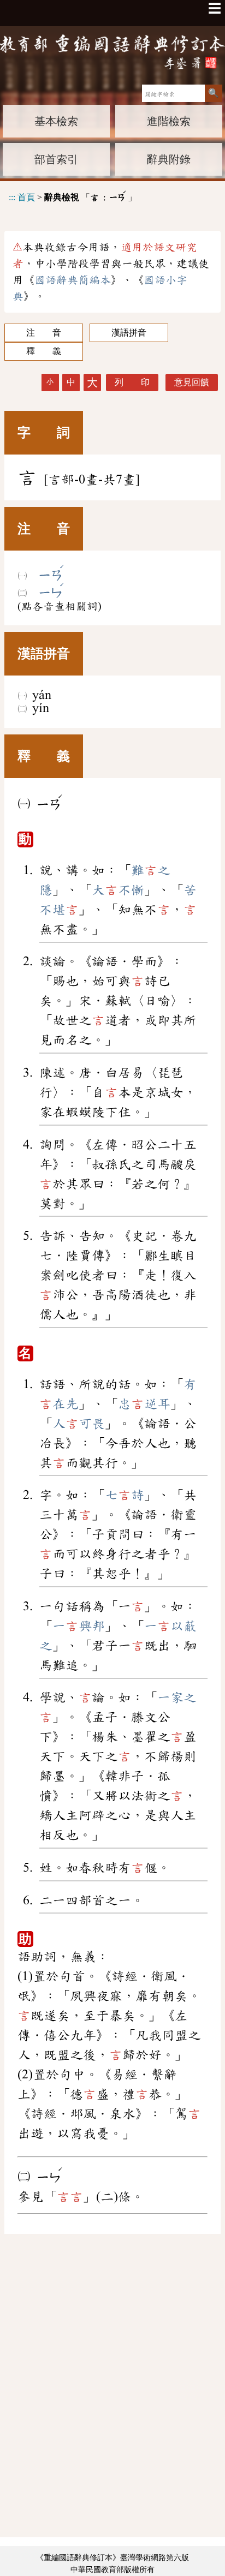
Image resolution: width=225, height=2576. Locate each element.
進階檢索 (169, 121)
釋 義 (44, 351)
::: (12, 197)
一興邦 (79, 1626)
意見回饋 (192, 382)
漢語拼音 (129, 333)
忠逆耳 (144, 1404)
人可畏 (79, 1424)
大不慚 (118, 890)
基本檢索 (56, 121)
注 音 (44, 333)
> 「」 (73, 196)
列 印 (132, 382)
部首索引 (56, 159)
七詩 (125, 1495)
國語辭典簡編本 (73, 280)
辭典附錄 (169, 159)
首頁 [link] (26, 197)
